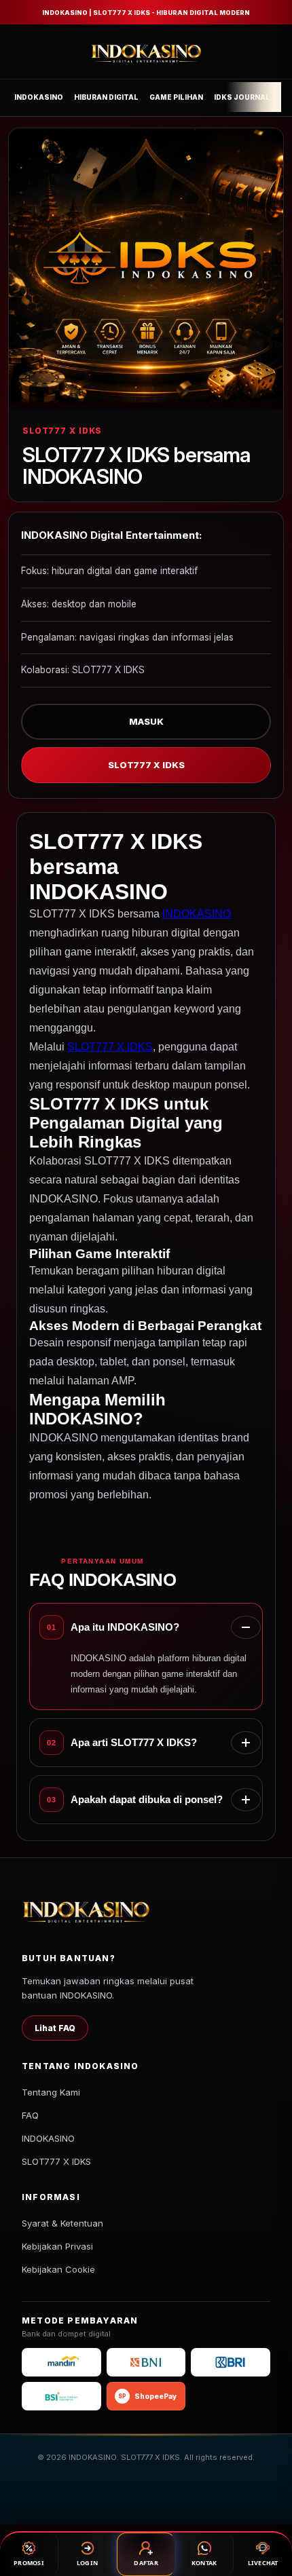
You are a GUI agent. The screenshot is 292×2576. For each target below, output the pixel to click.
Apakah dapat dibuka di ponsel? (147, 1799)
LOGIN (87, 2563)
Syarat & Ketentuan (62, 2223)
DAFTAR (146, 2563)
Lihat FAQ (55, 2028)
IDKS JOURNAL (242, 97)
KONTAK (204, 2563)
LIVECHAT (263, 2563)
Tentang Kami (51, 2092)
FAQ (30, 2115)
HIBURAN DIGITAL (106, 97)
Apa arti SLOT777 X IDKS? (134, 1742)
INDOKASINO (39, 97)
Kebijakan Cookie (58, 2269)
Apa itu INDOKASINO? (125, 1627)
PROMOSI (29, 2563)
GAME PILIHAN (176, 97)
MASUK (146, 721)
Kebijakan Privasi (57, 2246)
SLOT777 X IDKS (146, 765)
